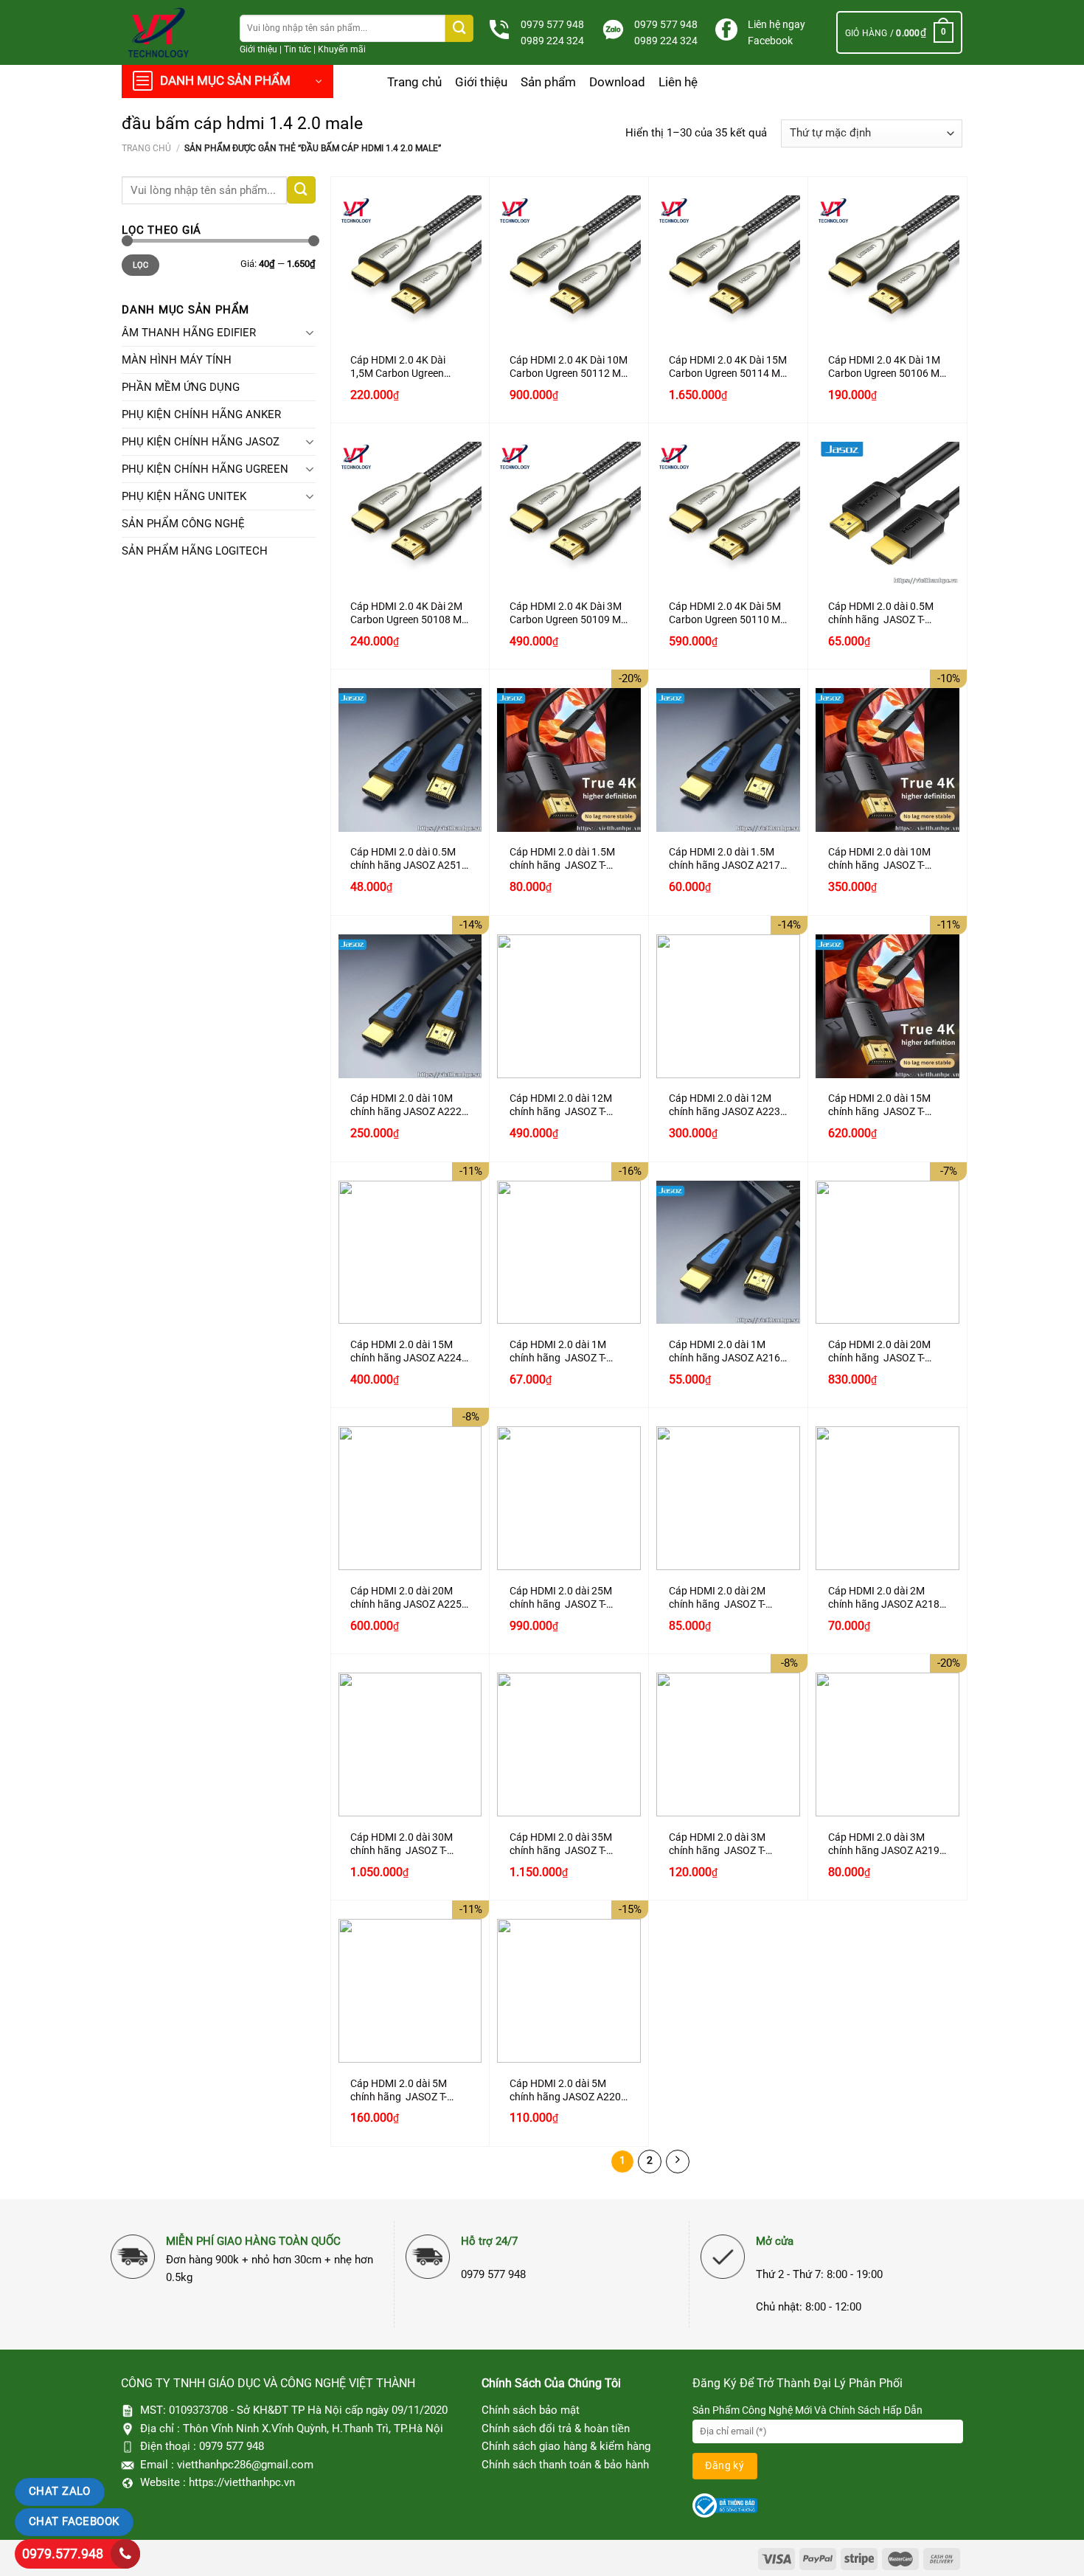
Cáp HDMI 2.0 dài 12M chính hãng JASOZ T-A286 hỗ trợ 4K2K (561, 1105)
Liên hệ (678, 82)
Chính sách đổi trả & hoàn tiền (556, 2429)
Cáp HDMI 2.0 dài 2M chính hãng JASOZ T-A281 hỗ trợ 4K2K (717, 1598)
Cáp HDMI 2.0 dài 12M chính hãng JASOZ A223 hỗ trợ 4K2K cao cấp (725, 1105)
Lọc (141, 265)
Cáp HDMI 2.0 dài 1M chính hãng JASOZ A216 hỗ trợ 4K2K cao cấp (725, 1352)
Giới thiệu (258, 49)
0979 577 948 (552, 24)
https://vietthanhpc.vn (242, 2482)
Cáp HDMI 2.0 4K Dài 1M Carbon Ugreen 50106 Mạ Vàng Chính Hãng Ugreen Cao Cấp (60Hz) (887, 367)
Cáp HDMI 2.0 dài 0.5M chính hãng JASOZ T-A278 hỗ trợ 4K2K (881, 614)
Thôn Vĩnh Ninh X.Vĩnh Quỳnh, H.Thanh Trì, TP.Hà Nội (313, 2429)
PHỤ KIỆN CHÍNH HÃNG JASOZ (201, 442)
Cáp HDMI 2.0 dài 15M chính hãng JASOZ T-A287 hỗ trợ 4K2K (879, 1105)
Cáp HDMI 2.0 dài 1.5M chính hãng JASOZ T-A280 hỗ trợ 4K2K (562, 859)
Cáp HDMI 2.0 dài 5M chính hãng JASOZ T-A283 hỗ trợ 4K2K (399, 2091)
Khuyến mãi (342, 49)
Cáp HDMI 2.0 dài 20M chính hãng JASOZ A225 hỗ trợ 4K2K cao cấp (406, 1598)
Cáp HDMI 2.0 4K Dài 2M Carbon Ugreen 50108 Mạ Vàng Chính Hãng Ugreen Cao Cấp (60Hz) (409, 614)
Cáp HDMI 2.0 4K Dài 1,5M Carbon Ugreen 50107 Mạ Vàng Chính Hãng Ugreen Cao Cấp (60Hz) (401, 367)
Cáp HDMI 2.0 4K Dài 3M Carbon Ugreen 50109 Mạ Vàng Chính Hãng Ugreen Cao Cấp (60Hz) (568, 614)
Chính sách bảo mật (531, 2410)
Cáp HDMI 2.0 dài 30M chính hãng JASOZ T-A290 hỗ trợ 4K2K (402, 1844)
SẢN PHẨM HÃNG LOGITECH (195, 551)
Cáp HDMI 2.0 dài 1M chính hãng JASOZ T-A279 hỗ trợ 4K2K (558, 1352)
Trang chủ (414, 82)
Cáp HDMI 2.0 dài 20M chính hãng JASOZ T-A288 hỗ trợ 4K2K (879, 1352)
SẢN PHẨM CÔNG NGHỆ (183, 524)
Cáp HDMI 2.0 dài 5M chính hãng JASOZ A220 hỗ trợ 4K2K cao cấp (565, 2091)
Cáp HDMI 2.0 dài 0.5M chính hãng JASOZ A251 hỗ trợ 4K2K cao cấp (406, 859)
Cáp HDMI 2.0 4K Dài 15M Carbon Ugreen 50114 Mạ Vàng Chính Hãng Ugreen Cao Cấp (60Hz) (728, 367)
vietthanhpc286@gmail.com (245, 2465)
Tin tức (298, 49)
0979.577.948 (63, 2554)
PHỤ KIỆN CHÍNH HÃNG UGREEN (205, 469)
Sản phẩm (548, 82)
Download (617, 82)
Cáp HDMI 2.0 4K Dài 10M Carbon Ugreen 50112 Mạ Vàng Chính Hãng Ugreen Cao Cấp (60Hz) (569, 367)
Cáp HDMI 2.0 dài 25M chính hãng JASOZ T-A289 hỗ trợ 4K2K (561, 1598)
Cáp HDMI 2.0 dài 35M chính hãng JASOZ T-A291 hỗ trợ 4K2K (561, 1844)
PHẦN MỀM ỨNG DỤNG (181, 387)
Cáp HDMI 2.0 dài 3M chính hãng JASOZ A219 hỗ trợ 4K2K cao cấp (884, 1844)
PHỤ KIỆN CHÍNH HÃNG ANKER (201, 414)
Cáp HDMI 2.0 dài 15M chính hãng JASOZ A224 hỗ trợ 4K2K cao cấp (406, 1352)
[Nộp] (459, 28)
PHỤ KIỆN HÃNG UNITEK (184, 496)
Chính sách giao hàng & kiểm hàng (566, 2446)
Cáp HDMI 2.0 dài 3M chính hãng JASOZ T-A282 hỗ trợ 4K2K (717, 1844)
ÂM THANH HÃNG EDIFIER (189, 333)
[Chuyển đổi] (310, 333)
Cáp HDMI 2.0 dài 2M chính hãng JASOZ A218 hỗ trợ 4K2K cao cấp (884, 1598)
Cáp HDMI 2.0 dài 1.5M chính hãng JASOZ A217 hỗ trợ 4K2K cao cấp (725, 859)
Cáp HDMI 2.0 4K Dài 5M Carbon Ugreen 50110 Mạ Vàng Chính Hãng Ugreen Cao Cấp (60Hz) (727, 614)
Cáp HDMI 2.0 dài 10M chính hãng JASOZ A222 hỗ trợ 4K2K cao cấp (406, 1105)
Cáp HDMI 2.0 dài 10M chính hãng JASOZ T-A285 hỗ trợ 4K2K (879, 859)
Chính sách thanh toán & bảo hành (565, 2465)
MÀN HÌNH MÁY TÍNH (177, 360)
